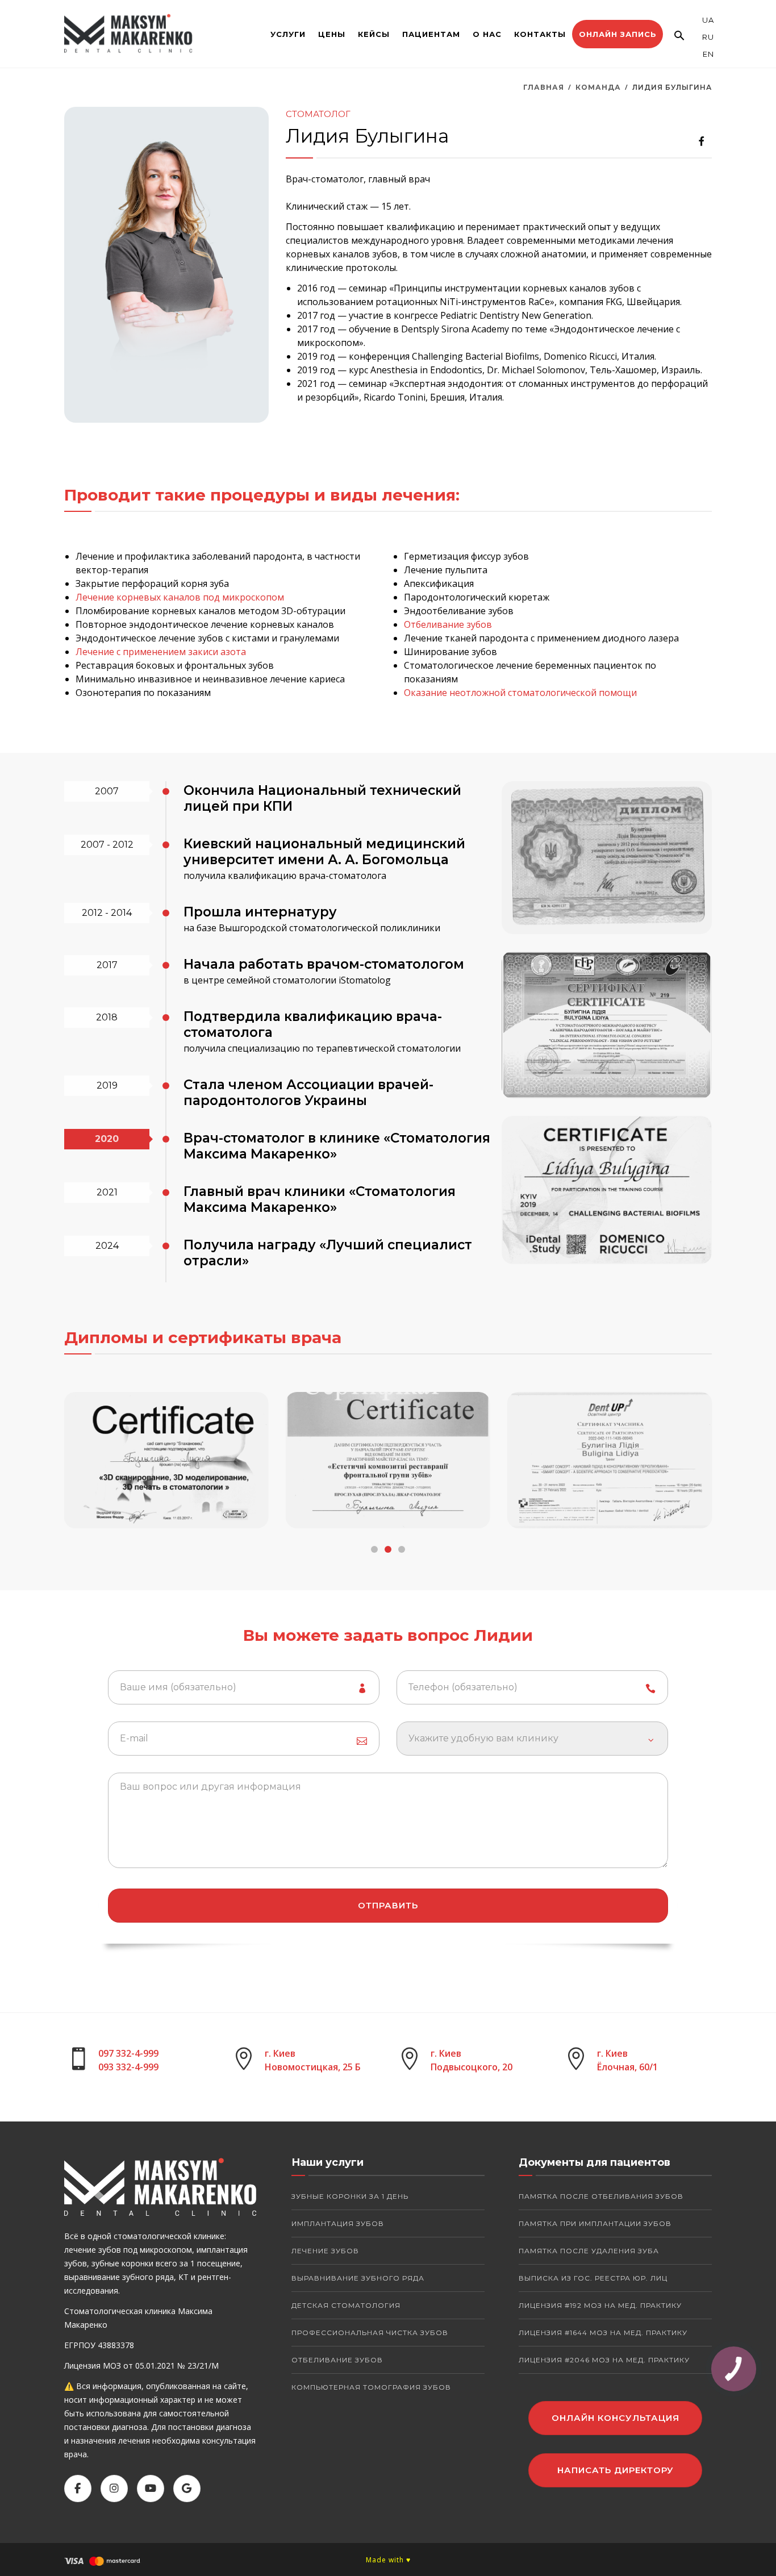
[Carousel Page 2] (388, 1549)
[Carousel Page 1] (374, 1549)
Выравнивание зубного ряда (358, 2278)
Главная (544, 87)
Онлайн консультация (616, 2418)
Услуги (288, 34)
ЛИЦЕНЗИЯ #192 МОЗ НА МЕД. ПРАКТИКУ (600, 2305)
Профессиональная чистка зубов (370, 2333)
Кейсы (374, 34)
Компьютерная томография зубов (371, 2387)
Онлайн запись (618, 34)
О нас (487, 34)
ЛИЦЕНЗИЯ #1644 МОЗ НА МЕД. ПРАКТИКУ (603, 2333)
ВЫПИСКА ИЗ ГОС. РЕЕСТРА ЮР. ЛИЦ (593, 2278)
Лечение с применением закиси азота (161, 652)
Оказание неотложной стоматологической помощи (520, 693)
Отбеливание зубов (448, 624)
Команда (598, 87)
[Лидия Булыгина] (607, 858)
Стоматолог (318, 114)
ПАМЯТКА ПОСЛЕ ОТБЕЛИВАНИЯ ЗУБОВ (601, 2196)
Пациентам (431, 34)
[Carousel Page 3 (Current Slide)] (402, 1549)
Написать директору (616, 2470)
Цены (332, 34)
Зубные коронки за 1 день (350, 2196)
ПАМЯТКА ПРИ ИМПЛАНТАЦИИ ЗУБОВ (595, 2223)
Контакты (540, 34)
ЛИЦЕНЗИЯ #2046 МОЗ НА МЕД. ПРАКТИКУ (604, 2360)
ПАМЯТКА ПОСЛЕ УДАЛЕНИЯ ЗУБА (589, 2251)
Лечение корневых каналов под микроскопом (180, 597)
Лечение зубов (325, 2251)
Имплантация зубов (338, 2223)
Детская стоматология (346, 2305)
